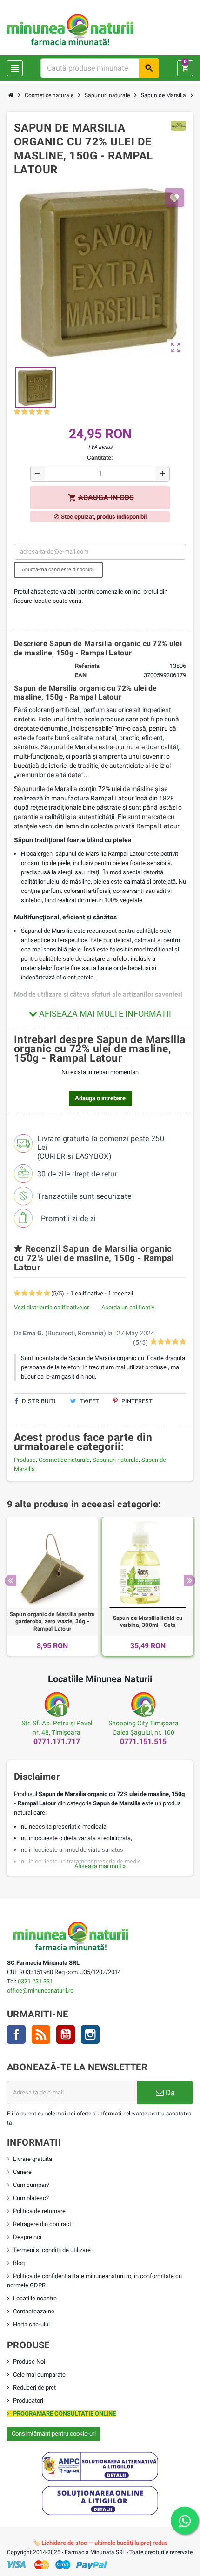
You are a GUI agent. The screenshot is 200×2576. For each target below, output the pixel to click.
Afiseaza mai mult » (100, 1866)
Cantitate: (100, 458)
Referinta (87, 666)
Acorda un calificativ (128, 1307)
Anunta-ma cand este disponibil (58, 570)
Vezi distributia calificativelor (51, 1307)
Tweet (89, 1401)
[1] (17, 412)
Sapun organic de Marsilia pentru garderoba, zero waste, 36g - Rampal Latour (53, 1622)
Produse (25, 1460)
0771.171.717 (57, 1741)
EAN (81, 675)
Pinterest (136, 1401)
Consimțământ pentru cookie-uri (54, 2434)
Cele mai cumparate (39, 2375)
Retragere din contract (42, 2224)
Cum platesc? (31, 2198)
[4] (39, 412)
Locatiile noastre (35, 2298)
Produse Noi (29, 2361)
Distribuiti (38, 1401)
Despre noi (27, 2237)
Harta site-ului (31, 2324)
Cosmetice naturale (64, 1460)
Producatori (28, 2401)
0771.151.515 (143, 1741)
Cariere (22, 2172)
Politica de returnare (39, 2211)
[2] (24, 412)
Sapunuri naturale (116, 1460)
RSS (41, 2034)
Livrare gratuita (33, 2159)
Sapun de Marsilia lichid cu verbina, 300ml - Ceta (148, 1622)
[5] (47, 412)
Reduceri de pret (34, 2388)
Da (169, 2093)
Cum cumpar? (31, 2185)
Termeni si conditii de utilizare (52, 2250)
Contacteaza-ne (34, 2311)
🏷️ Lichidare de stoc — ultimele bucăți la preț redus (100, 2543)
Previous (10, 1581)
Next (190, 1581)
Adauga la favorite (174, 198)
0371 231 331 (35, 1981)
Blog (19, 2263)
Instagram (90, 2034)
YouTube (66, 2034)
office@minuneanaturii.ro (40, 1991)
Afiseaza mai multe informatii (104, 1014)
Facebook (16, 2034)
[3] (32, 412)
